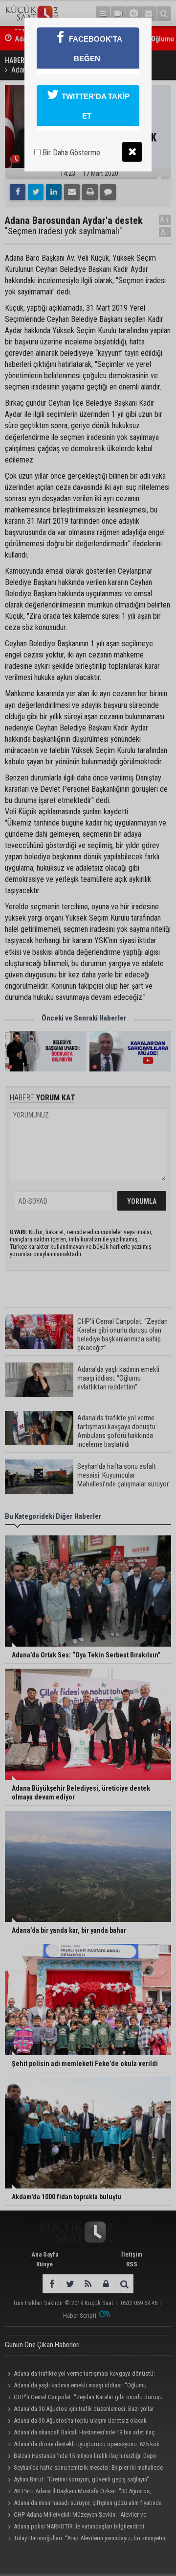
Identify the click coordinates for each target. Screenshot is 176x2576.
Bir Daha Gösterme (70, 153)
